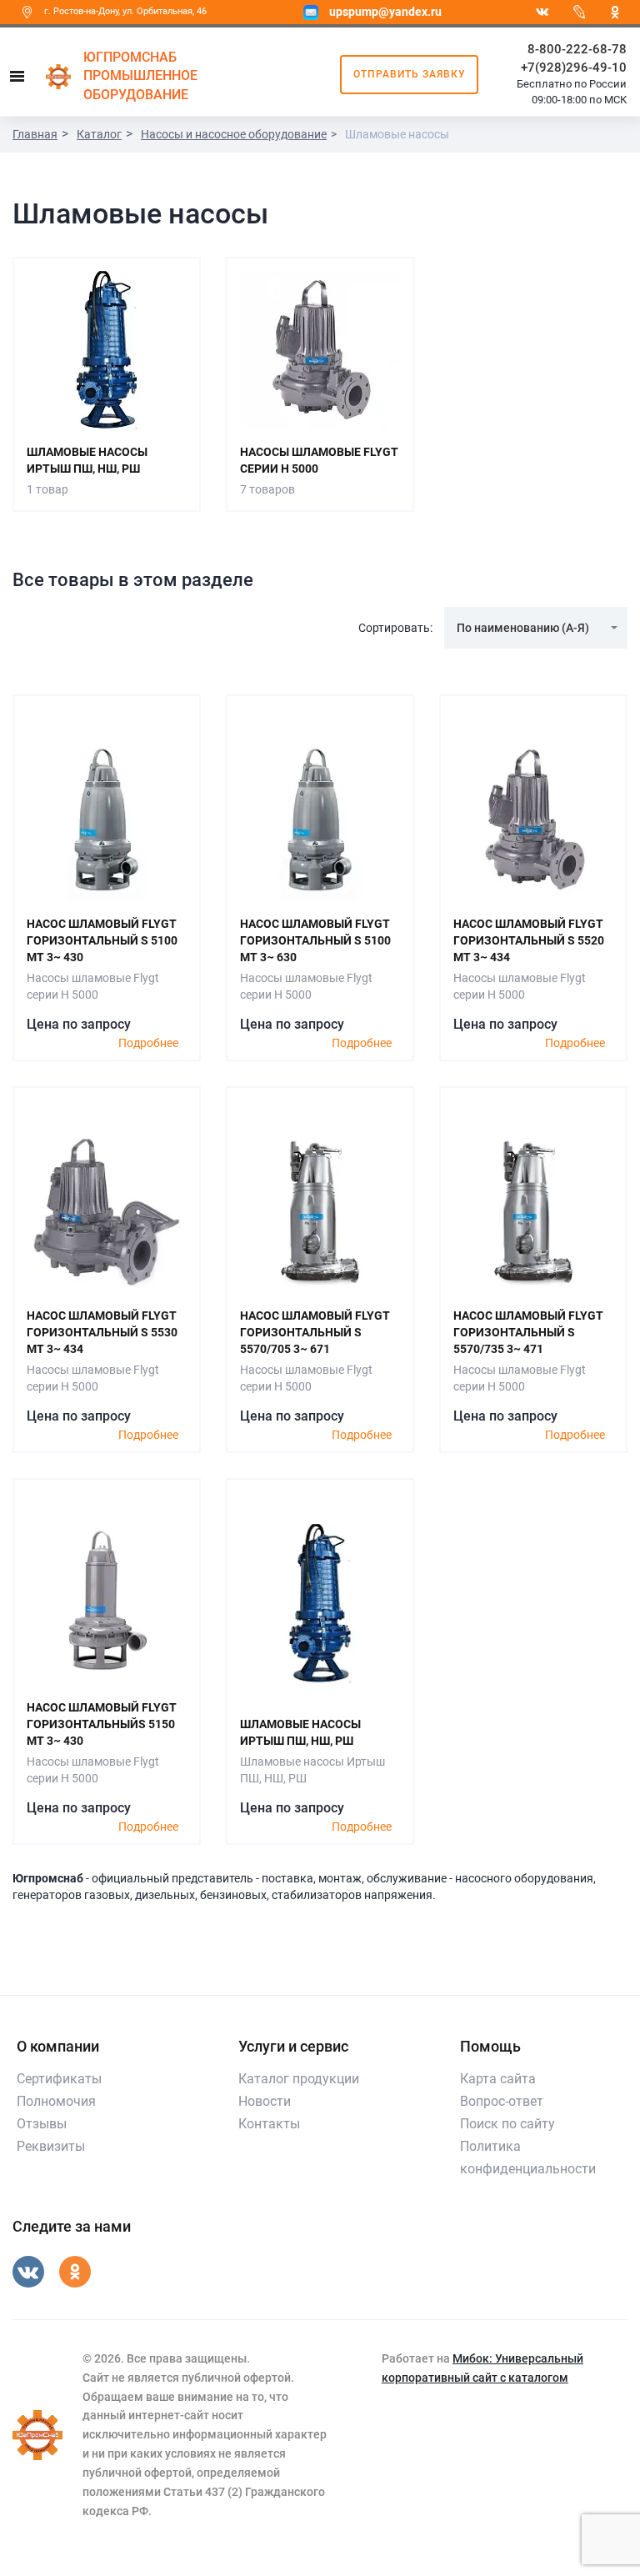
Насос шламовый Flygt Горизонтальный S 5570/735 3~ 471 (528, 1332)
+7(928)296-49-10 (574, 68)
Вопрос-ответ (502, 2101)
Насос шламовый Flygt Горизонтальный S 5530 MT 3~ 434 (102, 1332)
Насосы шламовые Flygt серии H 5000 (319, 460)
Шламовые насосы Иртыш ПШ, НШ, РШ (87, 460)
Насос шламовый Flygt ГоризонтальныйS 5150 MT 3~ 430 (102, 1724)
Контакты (269, 2124)
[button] (536, 628)
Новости (265, 2101)
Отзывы (42, 2124)
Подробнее (148, 1043)
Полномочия (56, 2101)
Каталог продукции (299, 2079)
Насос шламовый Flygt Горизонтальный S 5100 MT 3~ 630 (315, 940)
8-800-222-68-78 (577, 49)
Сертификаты (59, 2079)
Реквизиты (51, 2146)
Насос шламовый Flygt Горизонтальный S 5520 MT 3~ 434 (529, 940)
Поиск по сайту (507, 2124)
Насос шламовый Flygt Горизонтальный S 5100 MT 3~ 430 (102, 940)
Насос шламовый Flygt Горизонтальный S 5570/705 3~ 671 (315, 1332)
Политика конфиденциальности (528, 2158)
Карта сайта (498, 2079)
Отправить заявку (410, 74)
